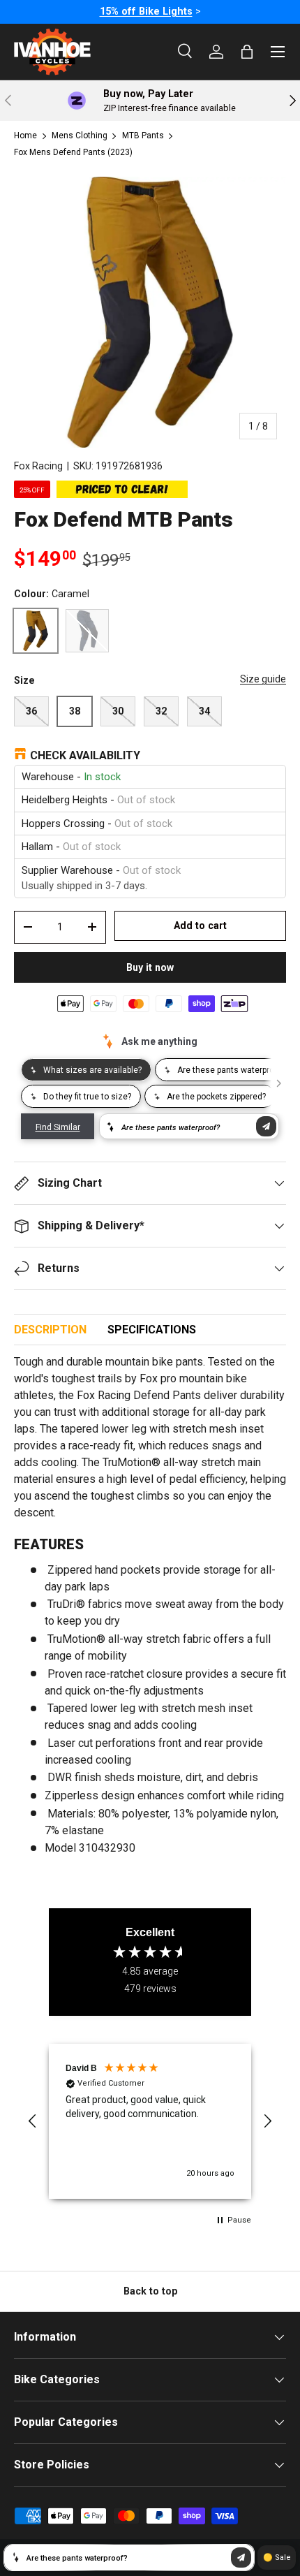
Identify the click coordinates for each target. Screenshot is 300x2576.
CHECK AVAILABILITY (85, 755)
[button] (33, 2121)
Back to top (150, 2291)
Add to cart (200, 925)
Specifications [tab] (152, 1330)
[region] (150, 2121)
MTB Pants (143, 136)
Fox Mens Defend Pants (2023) (73, 152)
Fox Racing (38, 466)
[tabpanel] (150, 1611)
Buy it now (150, 967)
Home (25, 136)
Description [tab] (50, 1330)
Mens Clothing (80, 136)
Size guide (263, 679)
